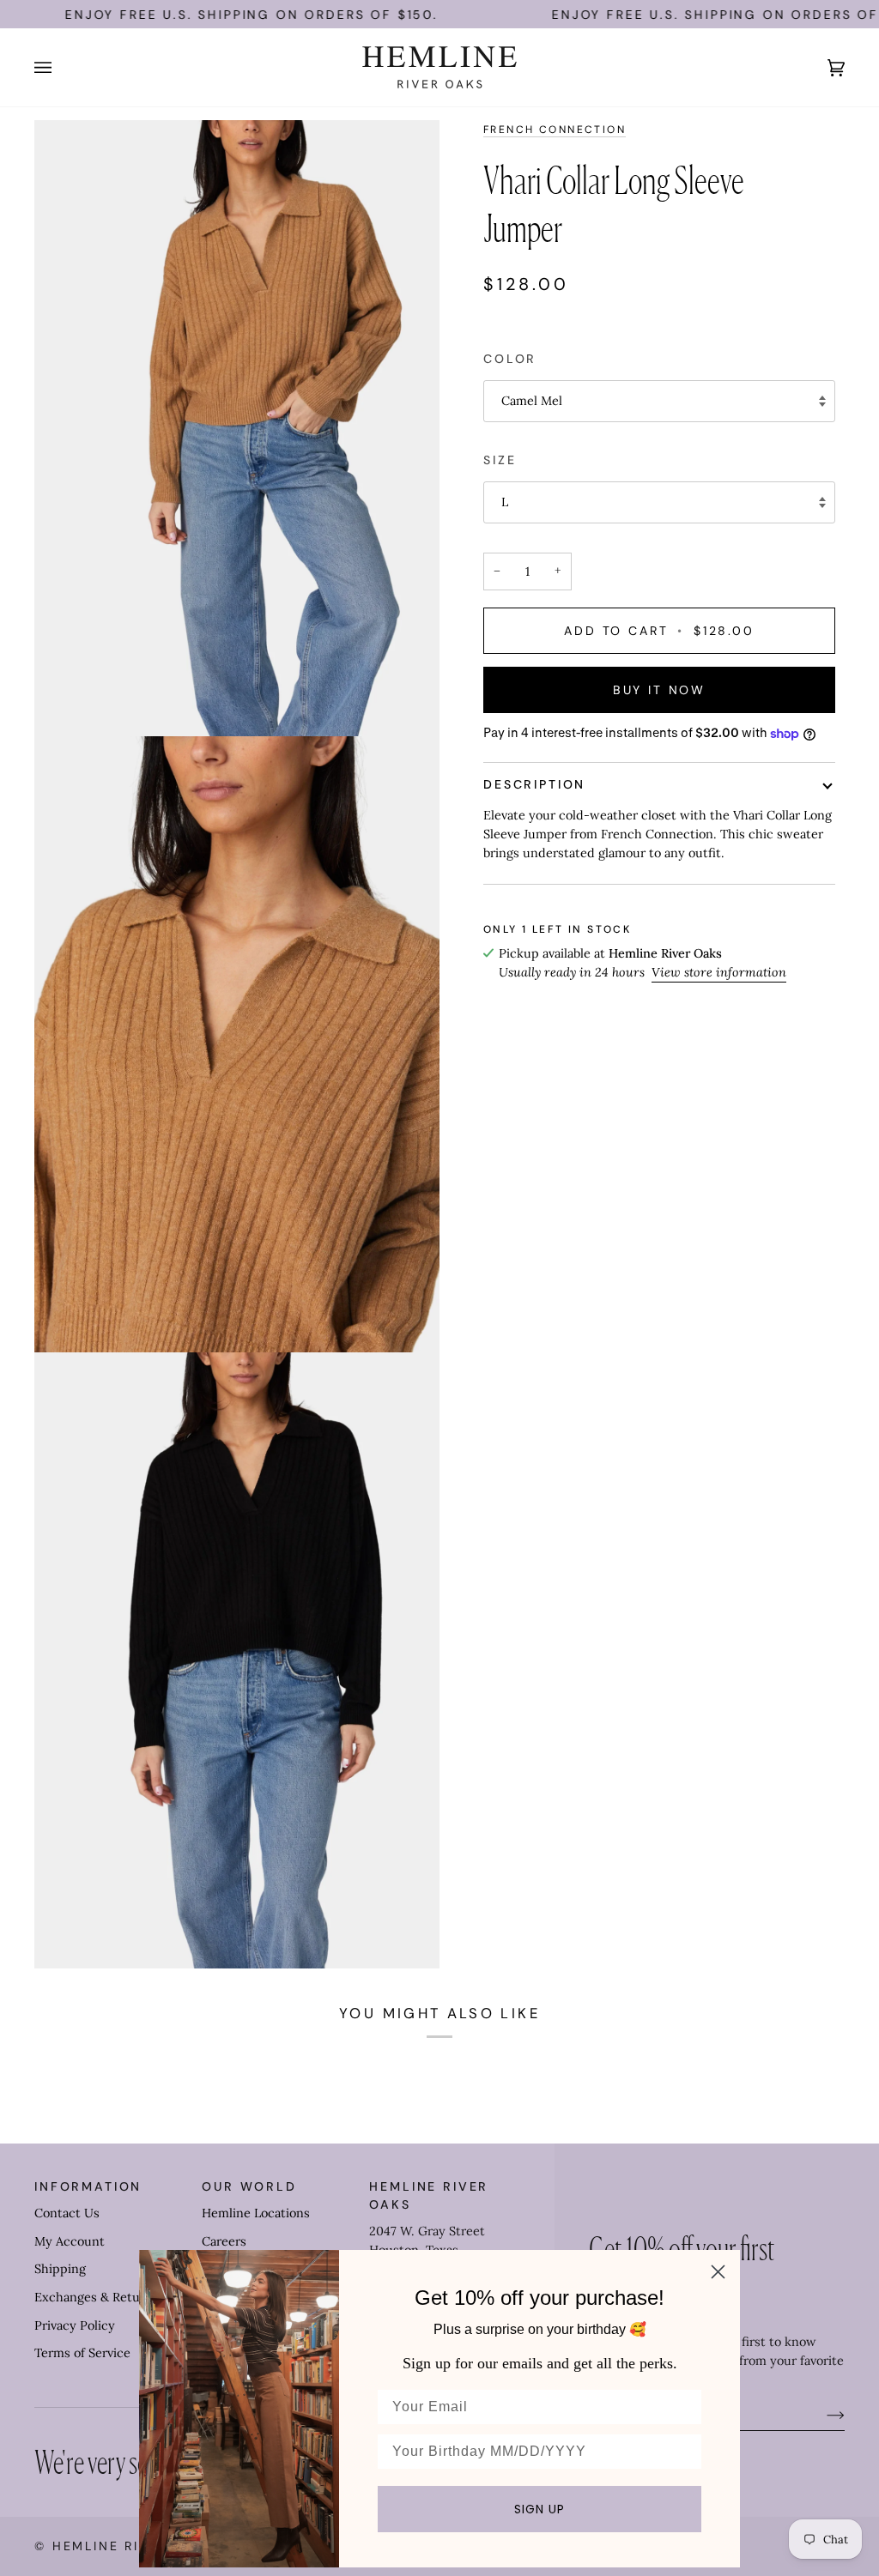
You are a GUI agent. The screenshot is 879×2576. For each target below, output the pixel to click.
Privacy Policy (75, 2325)
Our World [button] (249, 2186)
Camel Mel (532, 401)
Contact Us (67, 2213)
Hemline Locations (256, 2213)
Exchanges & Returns (97, 2297)
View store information (719, 972)
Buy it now (659, 690)
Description (534, 784)
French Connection (555, 130)
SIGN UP (540, 2509)
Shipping (60, 2269)
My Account (70, 2241)
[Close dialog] (718, 2272)
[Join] (822, 2415)
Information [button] (88, 2186)
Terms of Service (82, 2353)
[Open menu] (60, 67)
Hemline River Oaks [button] (429, 2195)
